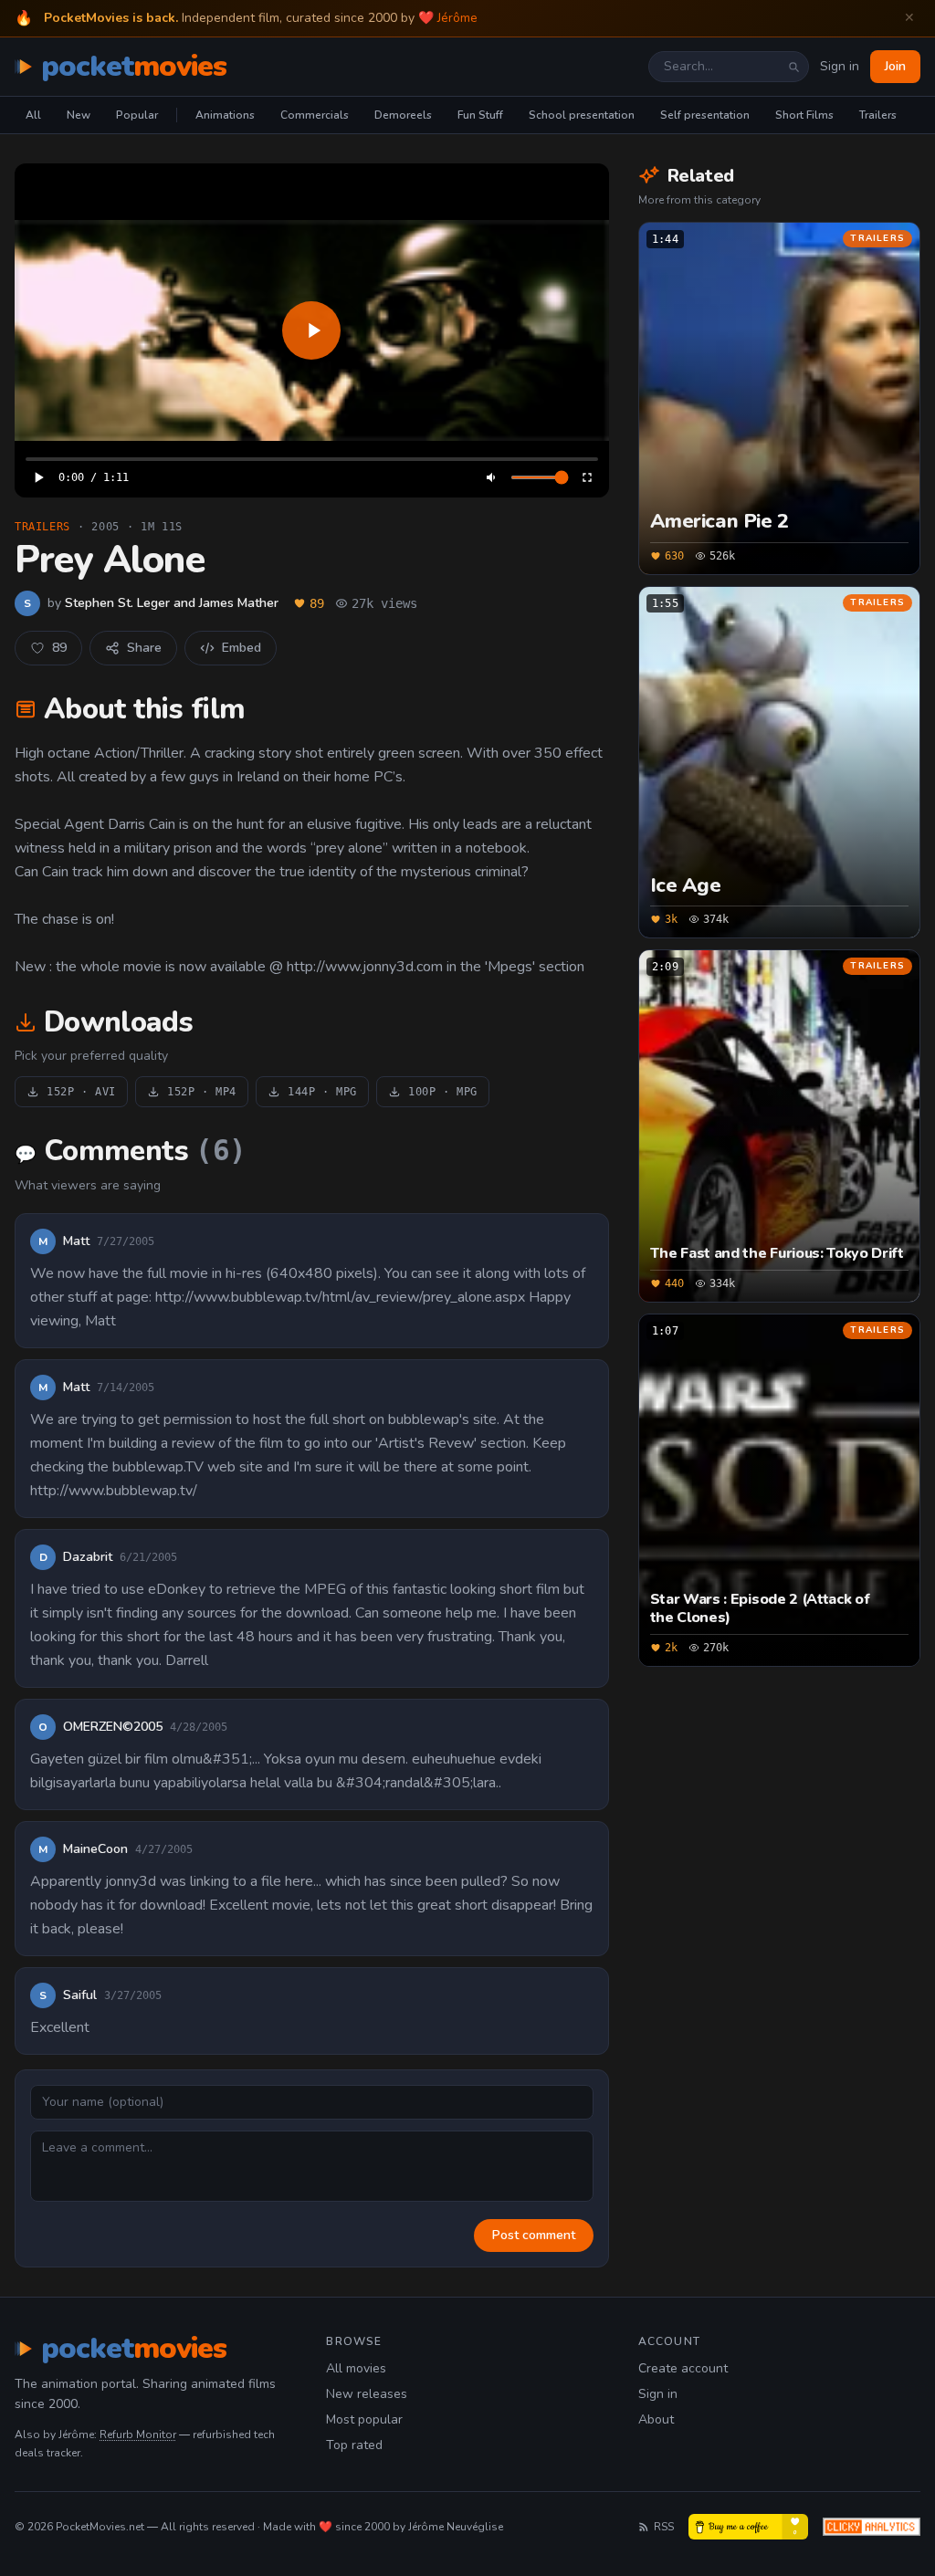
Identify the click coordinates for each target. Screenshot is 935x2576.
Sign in (840, 66)
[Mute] (492, 477)
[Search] (793, 67)
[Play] (312, 330)
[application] (312, 330)
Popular (137, 115)
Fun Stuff (480, 115)
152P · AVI (81, 1092)
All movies (356, 2368)
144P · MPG (322, 1092)
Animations (225, 115)
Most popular (364, 2419)
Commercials (315, 115)
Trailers (878, 115)
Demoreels (403, 115)
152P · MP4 (202, 1092)
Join (895, 66)
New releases (367, 2394)
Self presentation (705, 115)
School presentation (582, 115)
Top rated (354, 2445)
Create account (683, 2368)
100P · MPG (443, 1092)
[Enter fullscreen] (587, 477)
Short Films (804, 115)
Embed (242, 648)
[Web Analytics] (872, 2527)
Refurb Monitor (138, 2435)
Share (144, 648)
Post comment (534, 2235)
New (79, 115)
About (656, 2419)
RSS (664, 2527)
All (33, 115)
